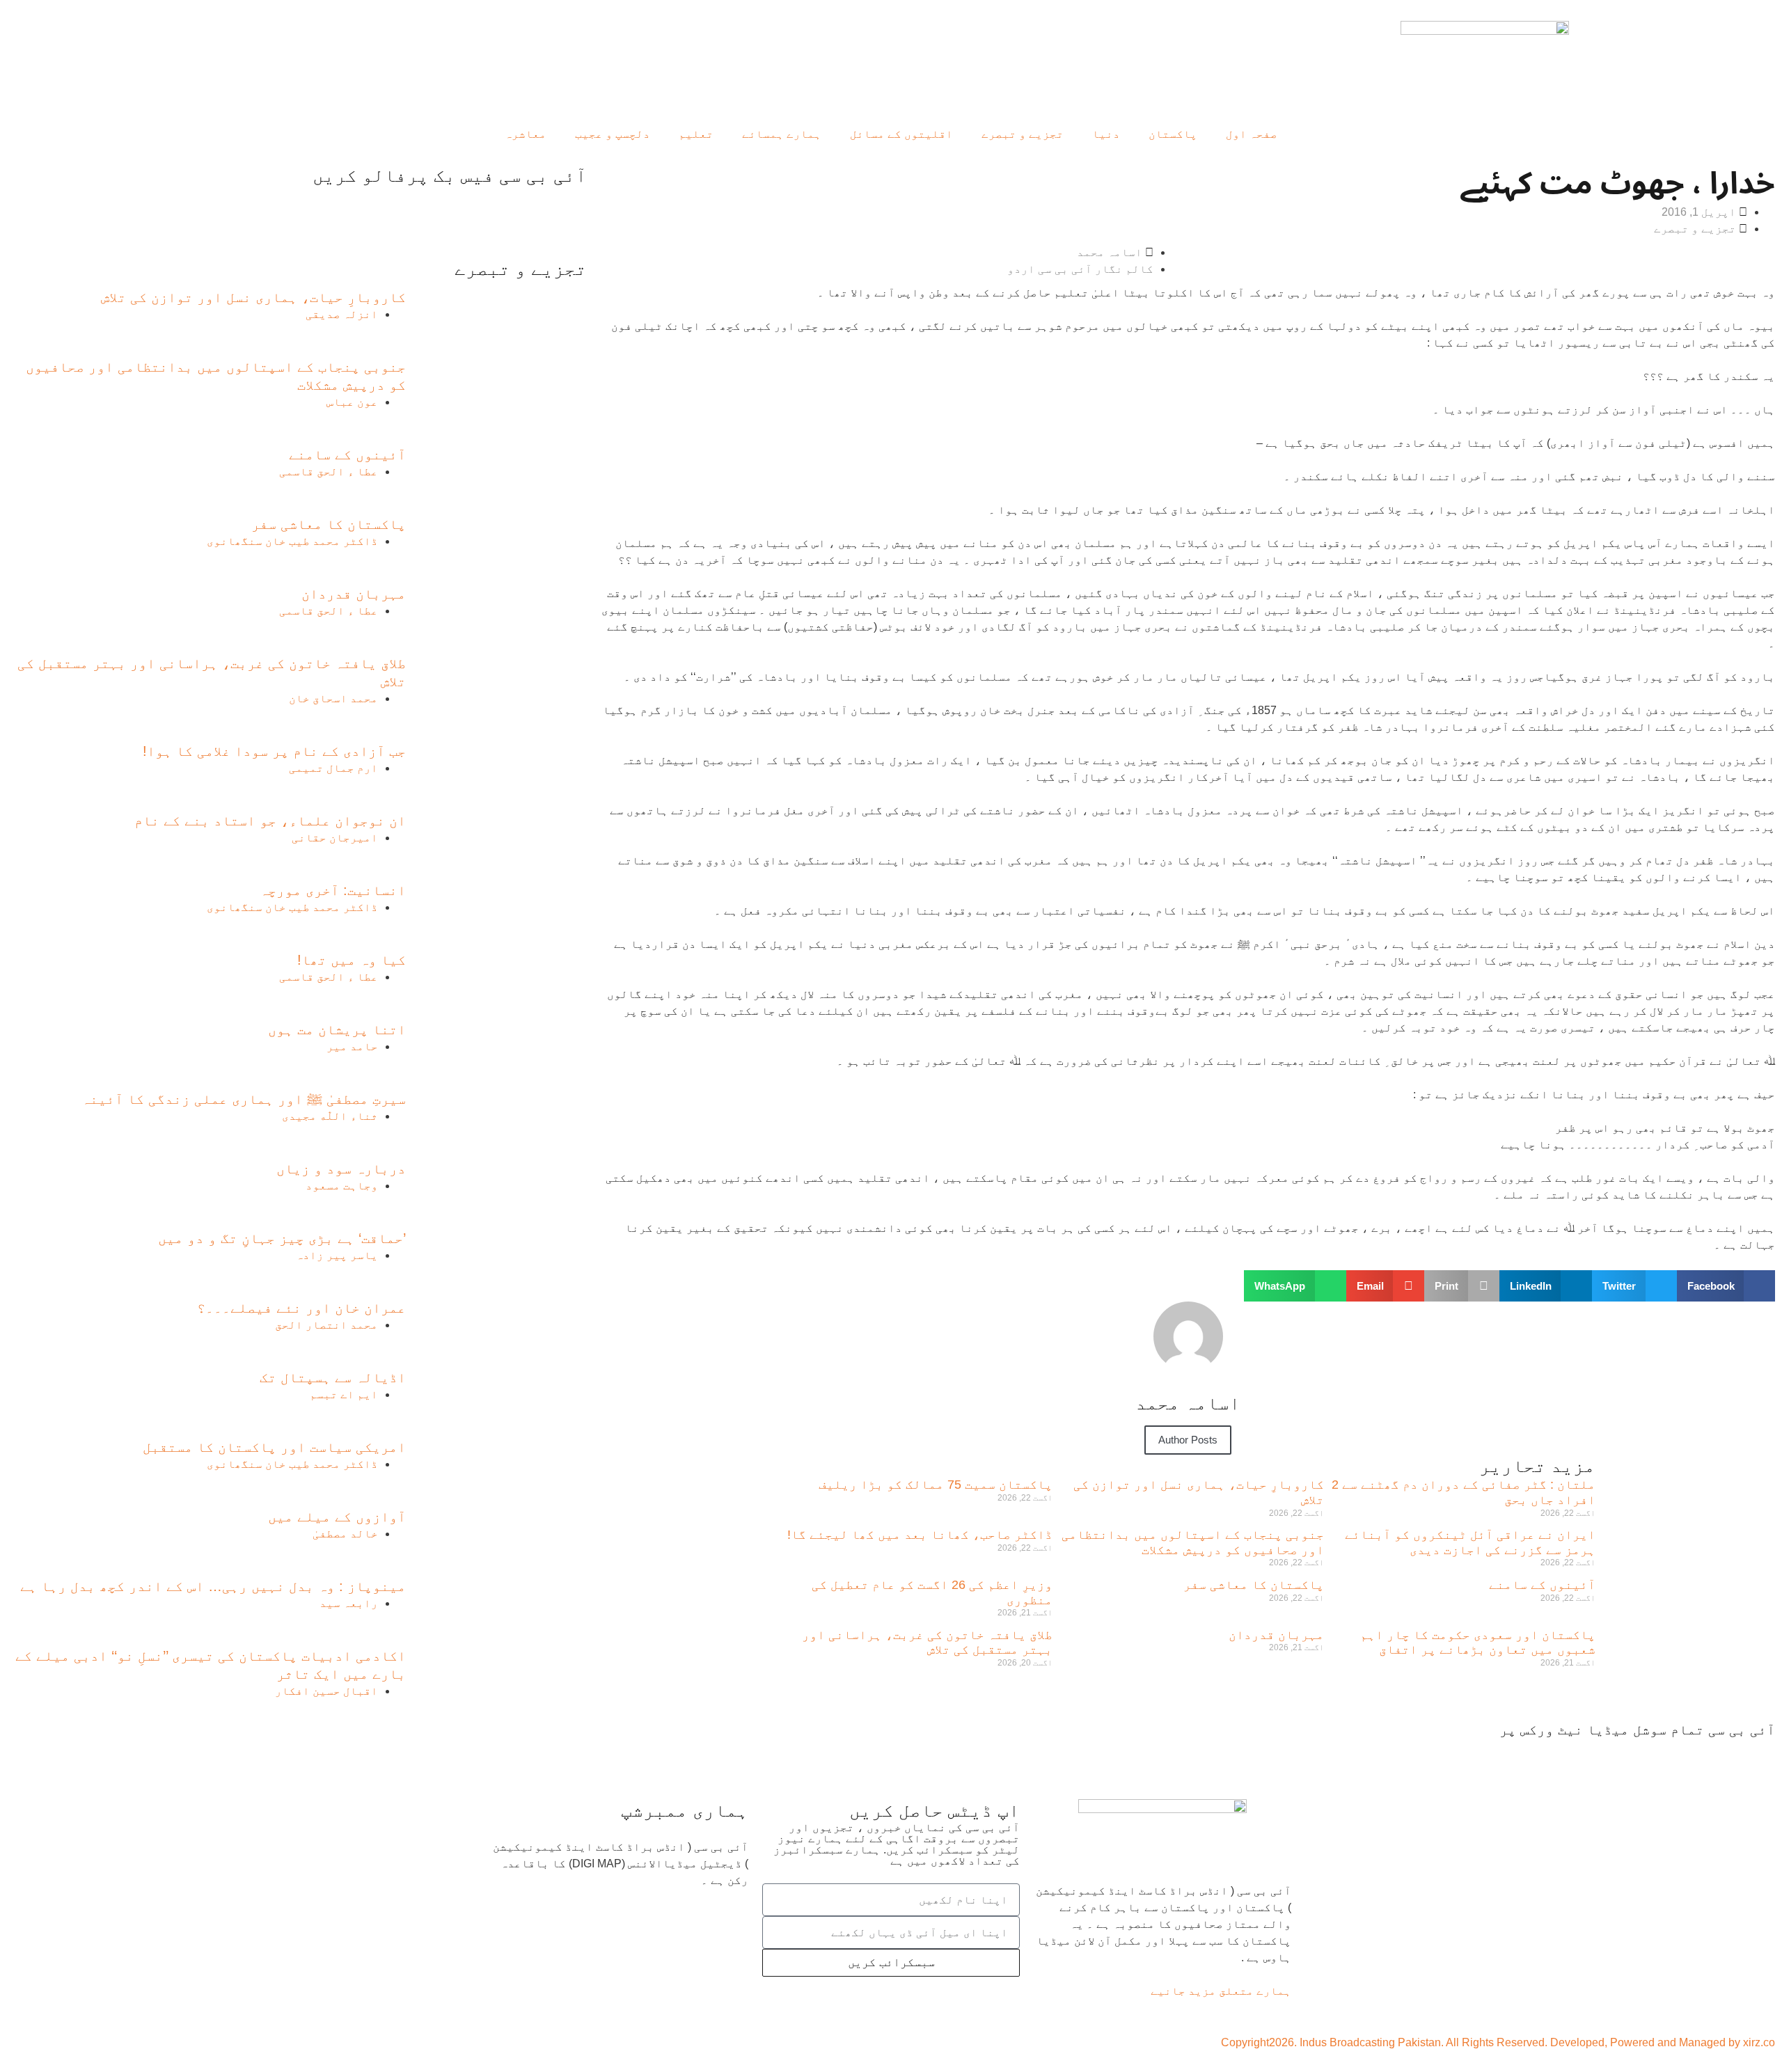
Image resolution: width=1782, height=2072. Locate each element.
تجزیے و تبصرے (1023, 134)
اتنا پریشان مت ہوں (337, 1029)
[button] (1726, 1286)
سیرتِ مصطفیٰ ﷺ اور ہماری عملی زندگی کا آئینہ (244, 1099)
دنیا (1106, 134)
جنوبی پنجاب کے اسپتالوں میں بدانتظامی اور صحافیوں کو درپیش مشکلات (1193, 1542)
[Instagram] (1604, 1756)
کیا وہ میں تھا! (352, 960)
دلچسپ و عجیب (613, 134)
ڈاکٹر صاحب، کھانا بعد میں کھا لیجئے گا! (920, 1535)
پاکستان (1173, 134)
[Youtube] (1682, 1756)
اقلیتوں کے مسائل (901, 134)
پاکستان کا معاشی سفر (1254, 1585)
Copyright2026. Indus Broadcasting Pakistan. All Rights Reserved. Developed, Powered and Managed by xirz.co (1498, 2042)
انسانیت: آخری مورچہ (333, 890)
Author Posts (1188, 1440)
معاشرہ (526, 134)
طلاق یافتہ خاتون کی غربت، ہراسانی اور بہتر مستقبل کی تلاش (927, 1643)
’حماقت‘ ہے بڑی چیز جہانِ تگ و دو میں (282, 1238)
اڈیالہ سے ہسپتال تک (333, 1377)
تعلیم (696, 134)
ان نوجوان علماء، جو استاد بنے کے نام (270, 821)
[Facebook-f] (1758, 1756)
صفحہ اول (1252, 134)
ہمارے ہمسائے (782, 134)
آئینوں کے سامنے (1542, 1585)
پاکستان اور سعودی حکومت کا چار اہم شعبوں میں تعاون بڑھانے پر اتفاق (1478, 1643)
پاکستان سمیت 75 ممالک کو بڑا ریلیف (936, 1485)
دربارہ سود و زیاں (341, 1169)
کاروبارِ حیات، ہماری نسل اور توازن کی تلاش (253, 297)
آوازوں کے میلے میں (337, 1517)
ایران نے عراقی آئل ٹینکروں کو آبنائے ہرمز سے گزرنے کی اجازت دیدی (1470, 1542)
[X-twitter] (1720, 1756)
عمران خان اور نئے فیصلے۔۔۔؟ (301, 1308)
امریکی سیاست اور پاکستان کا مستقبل (274, 1447)
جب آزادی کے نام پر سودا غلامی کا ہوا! (274, 751)
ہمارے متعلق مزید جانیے (1221, 1991)
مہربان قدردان (1276, 1635)
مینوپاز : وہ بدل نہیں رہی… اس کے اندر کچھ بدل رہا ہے (213, 1586)
